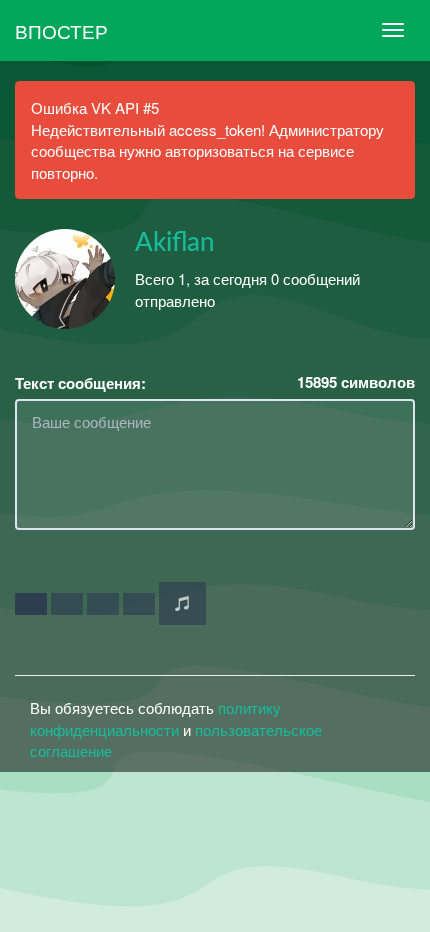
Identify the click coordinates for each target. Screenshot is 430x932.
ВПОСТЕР (61, 30)
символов (356, 382)
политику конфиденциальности (155, 718)
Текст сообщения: (80, 383)
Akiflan (175, 243)
